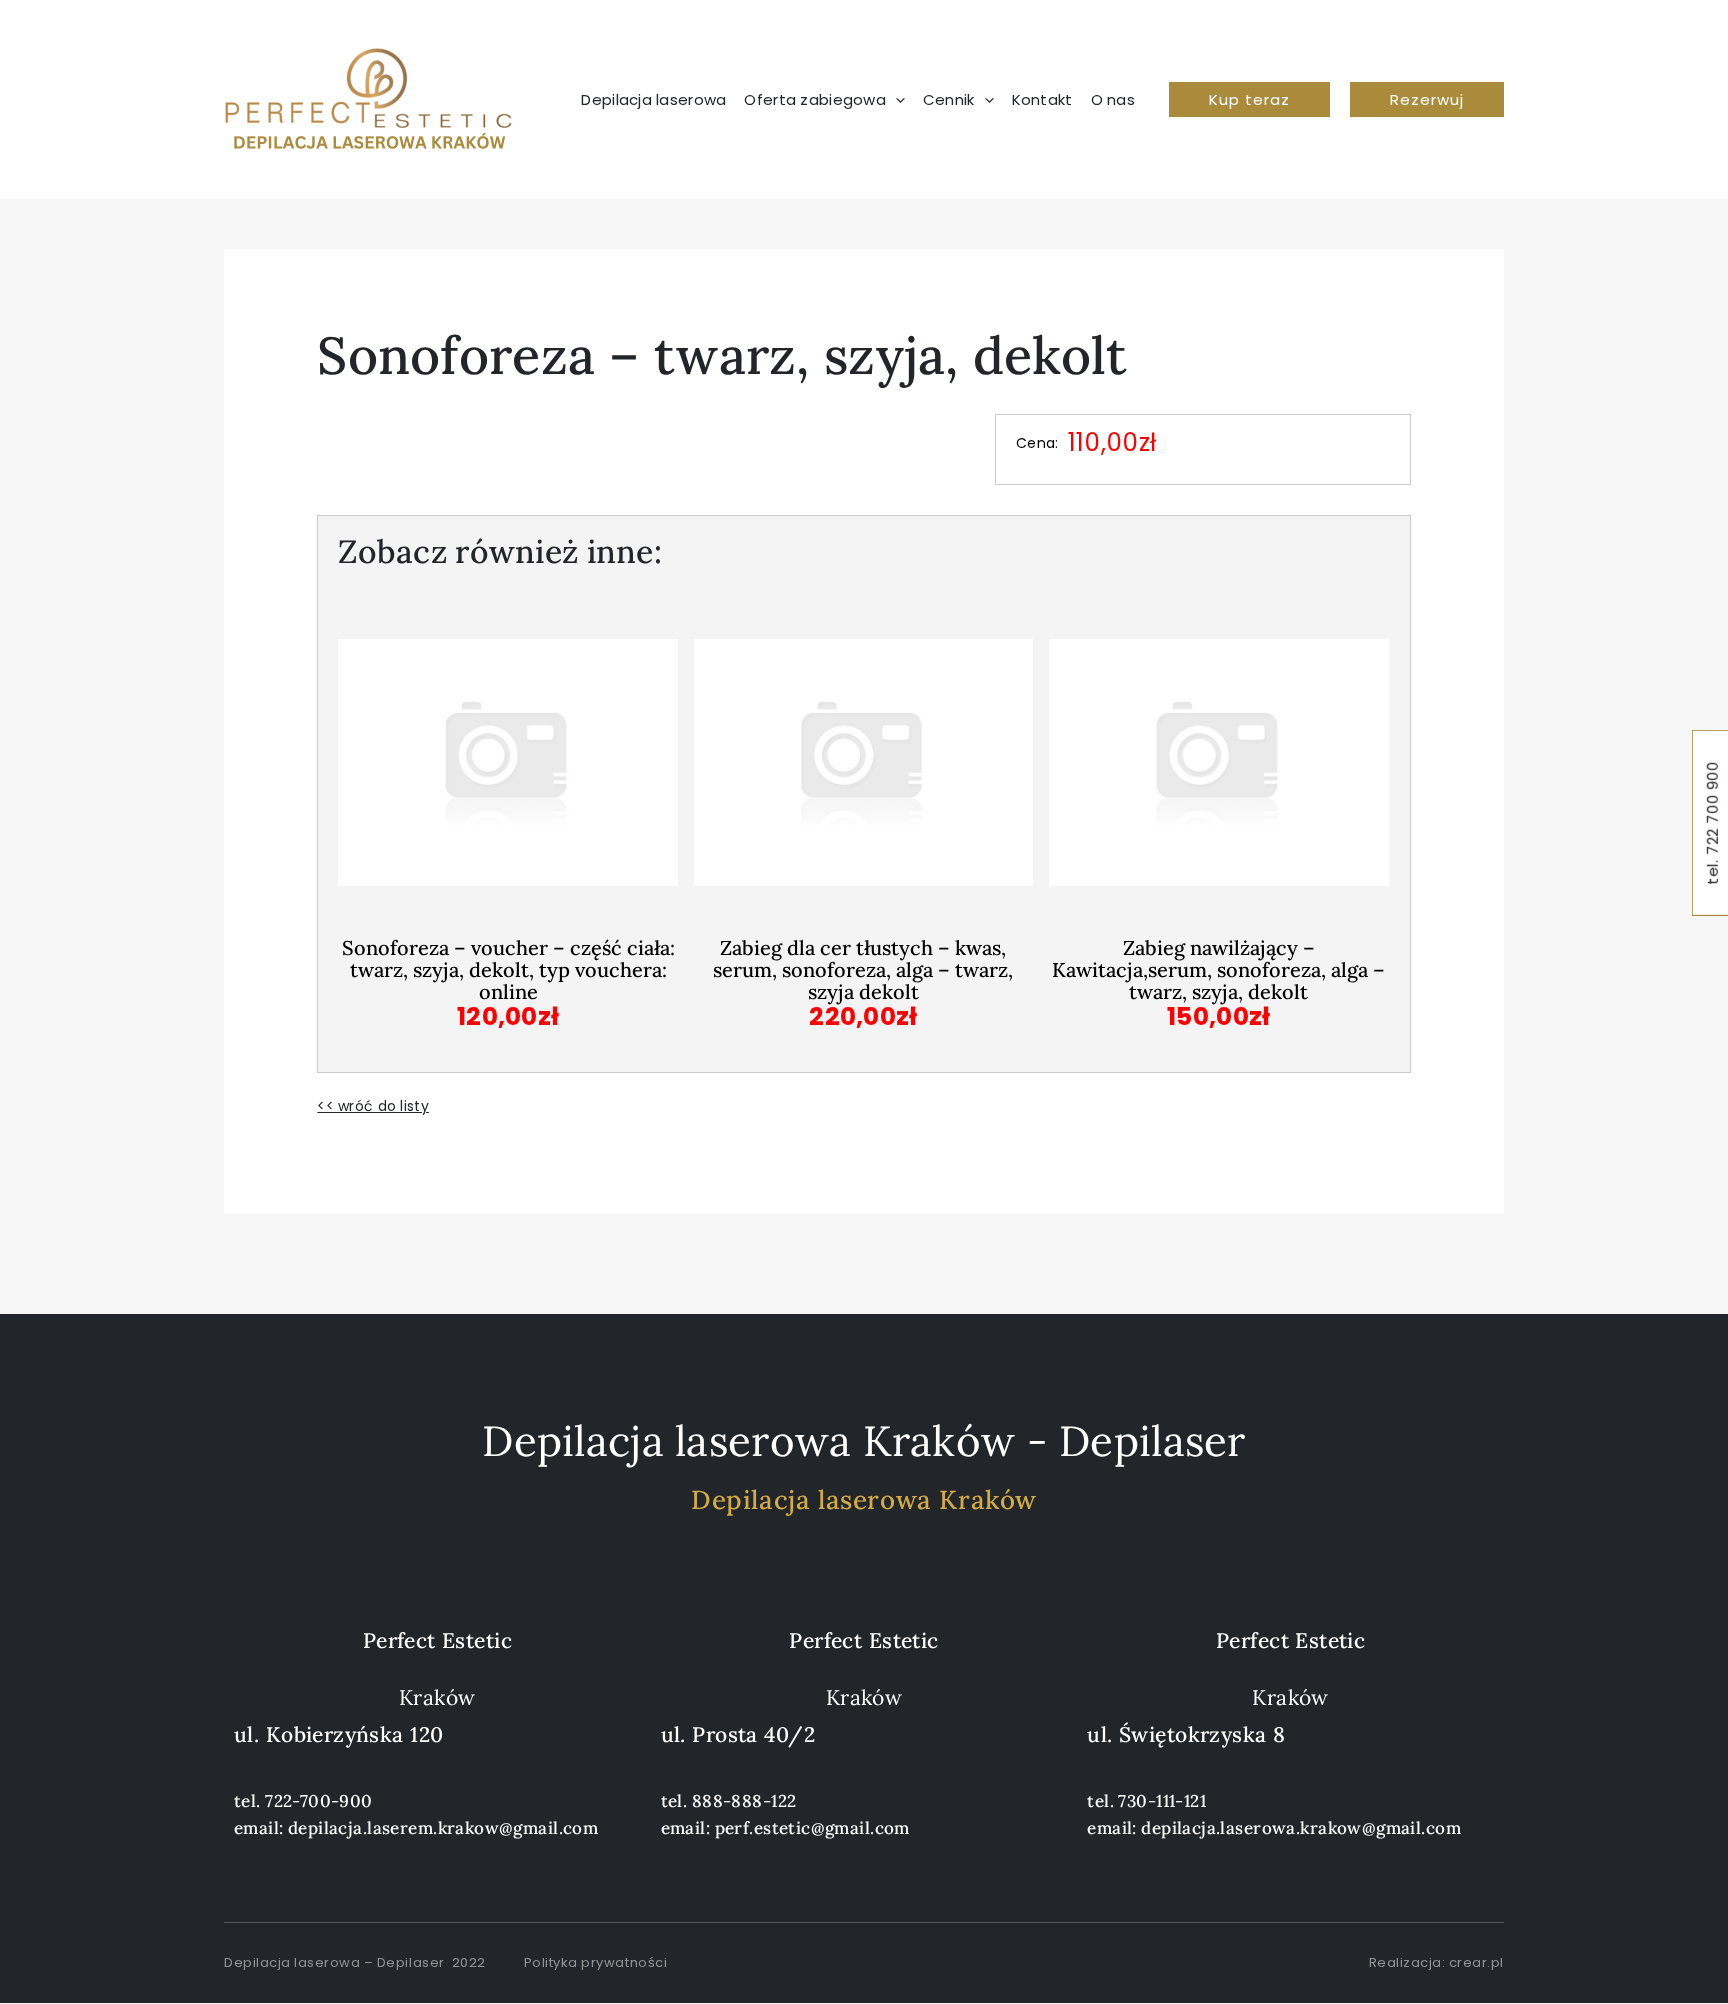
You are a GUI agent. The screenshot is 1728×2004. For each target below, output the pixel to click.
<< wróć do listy (372, 1106)
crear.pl (1476, 1962)
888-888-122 (744, 1801)
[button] (1249, 99)
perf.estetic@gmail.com (812, 1828)
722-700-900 (319, 1801)
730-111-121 (1162, 1801)
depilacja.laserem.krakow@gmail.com (443, 1828)
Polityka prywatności (595, 1962)
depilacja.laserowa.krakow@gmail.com (1301, 1828)
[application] (895, 100)
